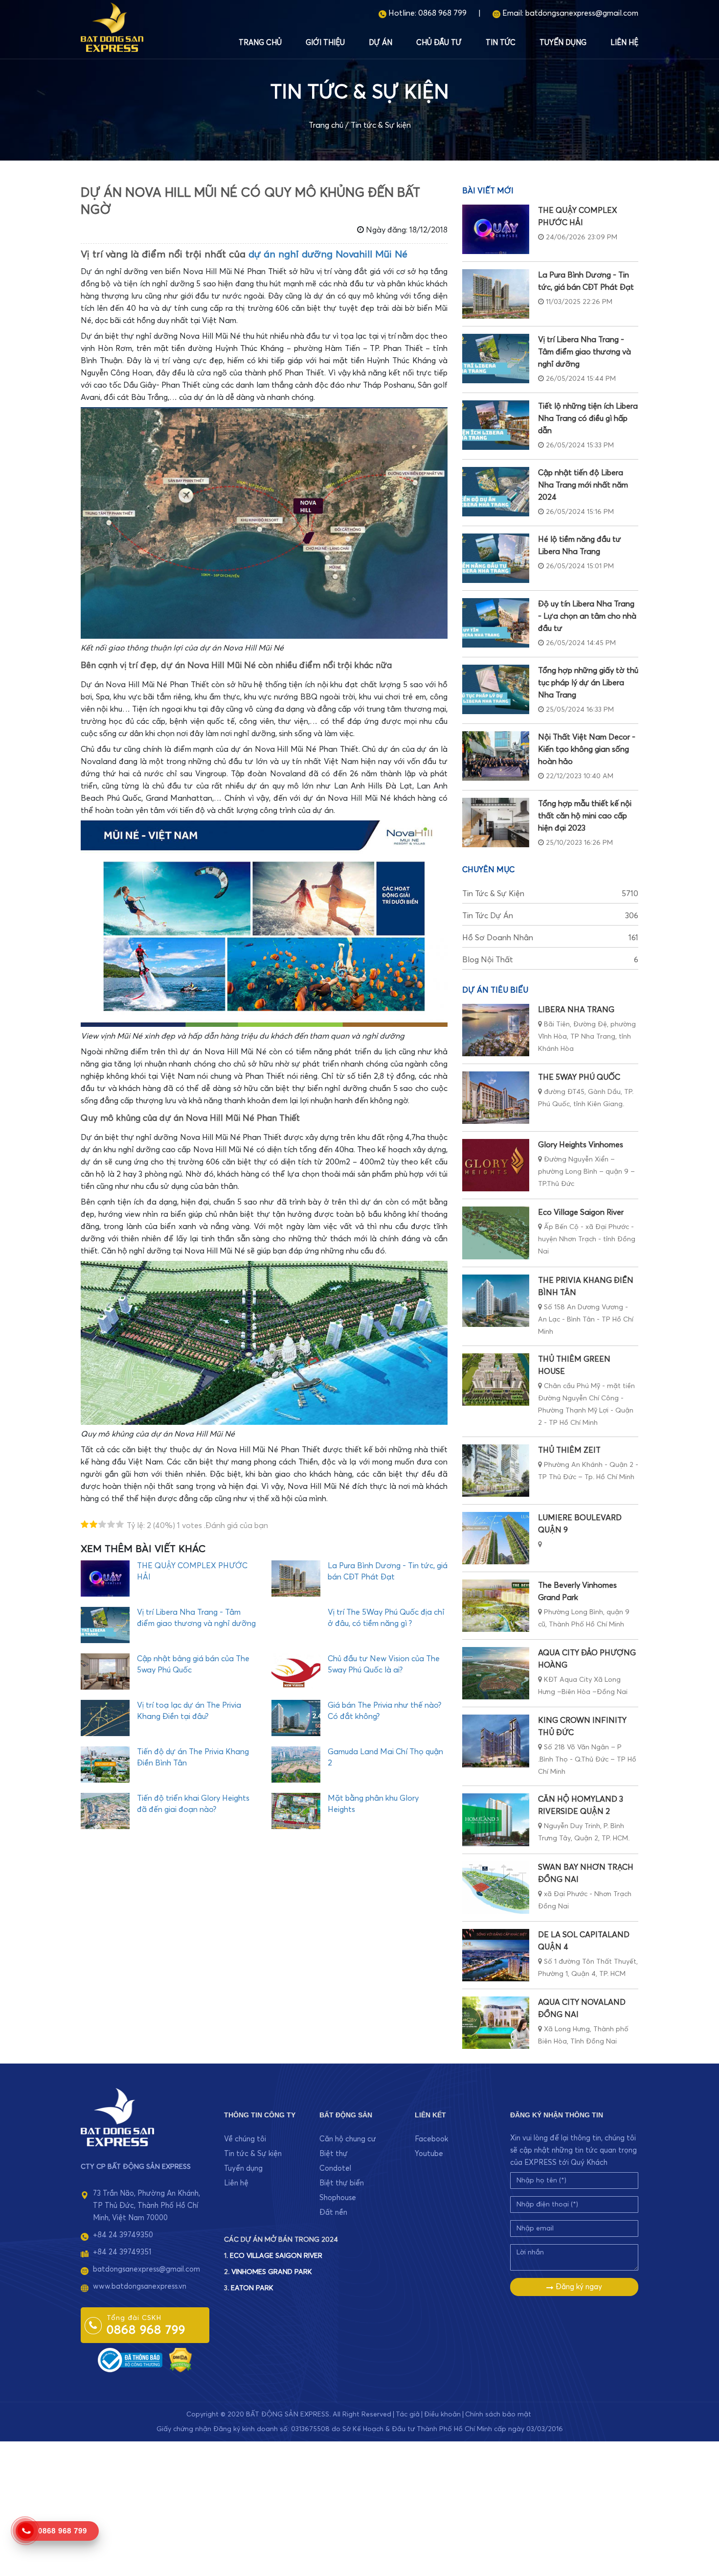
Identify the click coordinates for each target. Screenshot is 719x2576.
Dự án (381, 43)
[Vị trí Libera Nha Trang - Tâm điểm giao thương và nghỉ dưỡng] (496, 359)
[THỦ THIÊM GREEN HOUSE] (496, 1380)
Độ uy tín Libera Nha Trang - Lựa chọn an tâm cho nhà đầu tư (587, 616)
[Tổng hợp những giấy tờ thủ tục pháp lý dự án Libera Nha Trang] (496, 689)
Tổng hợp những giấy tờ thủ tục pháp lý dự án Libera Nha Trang (588, 683)
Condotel (335, 2169)
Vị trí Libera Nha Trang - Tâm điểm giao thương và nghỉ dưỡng (584, 352)
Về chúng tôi (245, 2139)
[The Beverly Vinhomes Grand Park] (496, 1606)
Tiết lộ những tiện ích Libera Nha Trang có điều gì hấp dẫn (588, 418)
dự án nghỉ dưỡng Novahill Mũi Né (328, 255)
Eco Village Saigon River (581, 1212)
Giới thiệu (325, 43)
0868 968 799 (442, 13)
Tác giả (408, 2414)
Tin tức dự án (550, 916)
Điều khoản (442, 2414)
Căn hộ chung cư (348, 2139)
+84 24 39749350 (123, 2235)
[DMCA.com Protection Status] (180, 2359)
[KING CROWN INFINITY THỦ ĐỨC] (496, 1741)
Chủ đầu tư (439, 43)
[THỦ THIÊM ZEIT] (496, 1471)
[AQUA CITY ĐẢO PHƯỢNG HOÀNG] (496, 1673)
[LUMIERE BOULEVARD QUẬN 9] (496, 1538)
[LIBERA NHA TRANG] (496, 1030)
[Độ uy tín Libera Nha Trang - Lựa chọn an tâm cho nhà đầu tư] (496, 623)
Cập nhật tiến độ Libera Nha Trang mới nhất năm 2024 (583, 485)
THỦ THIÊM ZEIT (569, 1450)
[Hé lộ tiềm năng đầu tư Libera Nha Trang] (496, 558)
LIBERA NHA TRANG (576, 1010)
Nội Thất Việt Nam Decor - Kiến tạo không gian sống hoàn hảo (587, 749)
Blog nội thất (550, 960)
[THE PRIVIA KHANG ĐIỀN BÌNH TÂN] (496, 1301)
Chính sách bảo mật (498, 2414)
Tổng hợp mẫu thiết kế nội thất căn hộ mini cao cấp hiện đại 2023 (585, 816)
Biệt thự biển (342, 2183)
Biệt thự (334, 2154)
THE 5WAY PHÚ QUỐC (579, 1077)
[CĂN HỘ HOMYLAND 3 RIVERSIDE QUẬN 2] (496, 1820)
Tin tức (501, 43)
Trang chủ (260, 43)
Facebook (431, 2139)
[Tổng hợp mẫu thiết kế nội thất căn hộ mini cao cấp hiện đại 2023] (496, 823)
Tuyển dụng (563, 43)
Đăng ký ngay (578, 2287)
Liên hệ (624, 43)
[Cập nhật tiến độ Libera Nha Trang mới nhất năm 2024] (496, 492)
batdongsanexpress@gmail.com (582, 13)
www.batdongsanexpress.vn (140, 2286)
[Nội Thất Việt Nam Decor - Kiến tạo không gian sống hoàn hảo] (496, 756)
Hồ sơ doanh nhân (550, 938)
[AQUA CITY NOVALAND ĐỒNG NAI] (496, 2023)
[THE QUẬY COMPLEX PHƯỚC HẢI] (496, 229)
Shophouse (338, 2198)
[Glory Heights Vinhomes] (496, 1165)
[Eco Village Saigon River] (496, 1233)
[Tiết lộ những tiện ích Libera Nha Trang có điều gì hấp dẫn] (496, 425)
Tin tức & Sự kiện (381, 125)
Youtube (429, 2154)
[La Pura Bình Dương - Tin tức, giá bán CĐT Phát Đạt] (496, 294)
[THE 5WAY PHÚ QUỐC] (496, 1098)
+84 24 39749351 (122, 2252)
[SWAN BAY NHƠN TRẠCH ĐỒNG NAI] (496, 1888)
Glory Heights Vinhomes (581, 1145)
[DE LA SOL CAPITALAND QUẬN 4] (496, 1955)
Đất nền (333, 2213)
